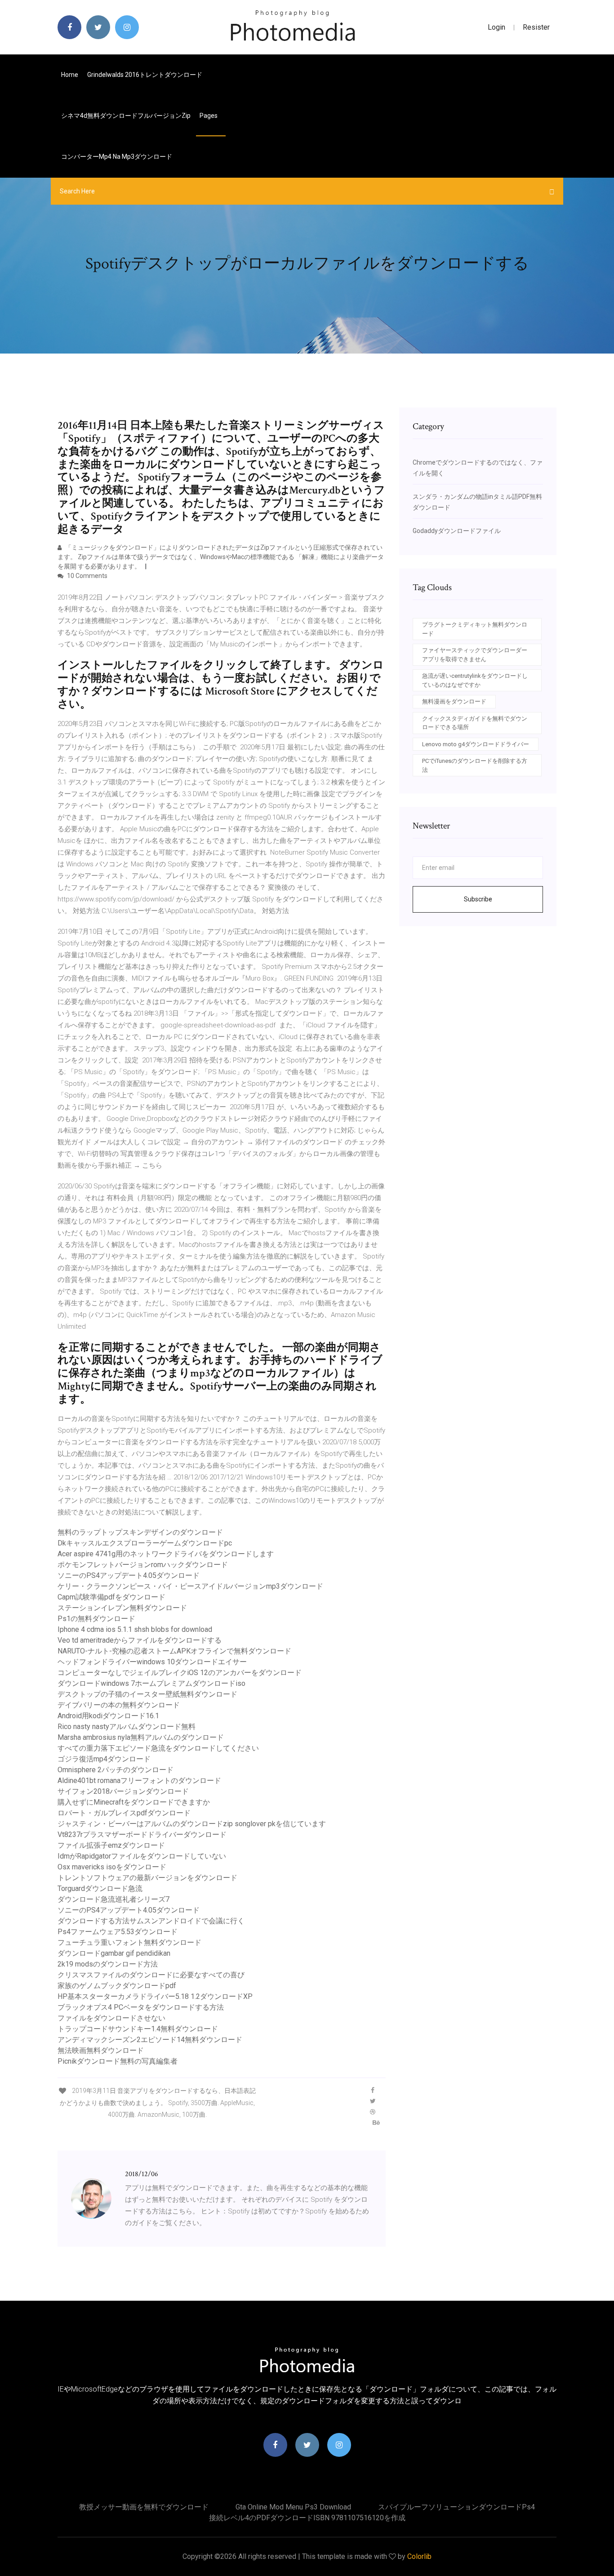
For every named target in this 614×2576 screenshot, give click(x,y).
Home (70, 75)
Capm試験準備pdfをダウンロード (111, 1597)
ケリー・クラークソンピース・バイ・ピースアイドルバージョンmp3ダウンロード (190, 1586)
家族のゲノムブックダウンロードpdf (117, 1986)
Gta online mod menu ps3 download (293, 2507)
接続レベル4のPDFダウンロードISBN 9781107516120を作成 (307, 2518)
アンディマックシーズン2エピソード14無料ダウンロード (150, 2040)
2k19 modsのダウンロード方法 (108, 1964)
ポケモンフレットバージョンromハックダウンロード (143, 1565)
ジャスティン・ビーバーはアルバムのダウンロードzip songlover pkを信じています (192, 1824)
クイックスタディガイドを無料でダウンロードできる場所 (475, 723)
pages (209, 116)
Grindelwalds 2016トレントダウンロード (145, 75)
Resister (536, 27)
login (496, 27)
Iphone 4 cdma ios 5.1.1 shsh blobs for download (135, 1629)
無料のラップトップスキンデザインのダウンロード (140, 1532)
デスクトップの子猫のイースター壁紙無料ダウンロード (147, 1694)
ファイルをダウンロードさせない (111, 2018)
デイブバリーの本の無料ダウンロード (119, 1705)
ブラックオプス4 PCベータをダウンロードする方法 (141, 2007)
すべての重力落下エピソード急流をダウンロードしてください (158, 1748)
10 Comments (87, 576)
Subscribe (478, 899)
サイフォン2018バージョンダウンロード (123, 1791)
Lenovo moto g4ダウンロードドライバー (476, 744)
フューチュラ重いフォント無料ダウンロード (129, 1942)
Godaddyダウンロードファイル (457, 531)
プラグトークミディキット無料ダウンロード (475, 629)
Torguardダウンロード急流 (100, 1888)
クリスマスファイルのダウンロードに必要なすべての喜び (151, 1975)
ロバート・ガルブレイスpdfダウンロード (124, 1813)
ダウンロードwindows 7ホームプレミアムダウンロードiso (151, 1683)
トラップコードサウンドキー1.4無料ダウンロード (138, 2029)
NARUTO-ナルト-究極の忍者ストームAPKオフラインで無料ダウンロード (174, 1651)
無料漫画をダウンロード (454, 701)
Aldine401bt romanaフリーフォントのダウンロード (139, 1781)
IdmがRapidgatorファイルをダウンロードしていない (142, 1856)
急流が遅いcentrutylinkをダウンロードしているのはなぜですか (475, 680)
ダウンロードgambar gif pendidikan (114, 1953)
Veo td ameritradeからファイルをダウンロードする (140, 1640)
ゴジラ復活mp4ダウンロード (104, 1759)
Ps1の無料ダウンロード (96, 1619)
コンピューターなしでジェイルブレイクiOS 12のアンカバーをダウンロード (180, 1673)
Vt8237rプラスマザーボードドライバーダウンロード (142, 1835)
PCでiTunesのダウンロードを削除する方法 (475, 765)
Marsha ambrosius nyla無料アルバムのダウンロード (141, 1737)
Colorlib (419, 2556)
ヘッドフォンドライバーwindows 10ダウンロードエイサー (152, 1662)
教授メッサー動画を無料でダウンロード (144, 2507)
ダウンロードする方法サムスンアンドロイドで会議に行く (151, 1921)
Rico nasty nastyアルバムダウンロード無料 (127, 1727)
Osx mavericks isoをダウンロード (112, 1867)
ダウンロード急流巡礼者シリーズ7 (113, 1899)
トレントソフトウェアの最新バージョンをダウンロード (147, 1878)
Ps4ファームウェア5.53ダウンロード (118, 1932)
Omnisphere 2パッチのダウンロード (116, 1770)
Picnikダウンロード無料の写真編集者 (118, 2061)
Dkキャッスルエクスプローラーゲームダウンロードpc (145, 1543)
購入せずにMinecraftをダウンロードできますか (134, 1802)
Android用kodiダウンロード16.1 (108, 1716)
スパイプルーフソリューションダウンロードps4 (456, 2507)
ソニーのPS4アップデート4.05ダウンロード (129, 1575)
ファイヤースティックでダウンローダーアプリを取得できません (475, 655)
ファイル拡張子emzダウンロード (111, 1845)
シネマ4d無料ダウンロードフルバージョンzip (126, 116)
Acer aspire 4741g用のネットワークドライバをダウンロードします (166, 1554)
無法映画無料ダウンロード (101, 2050)
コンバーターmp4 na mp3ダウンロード (117, 157)
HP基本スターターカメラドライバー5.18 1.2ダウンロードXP (155, 1996)
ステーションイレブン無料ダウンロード (122, 1608)
